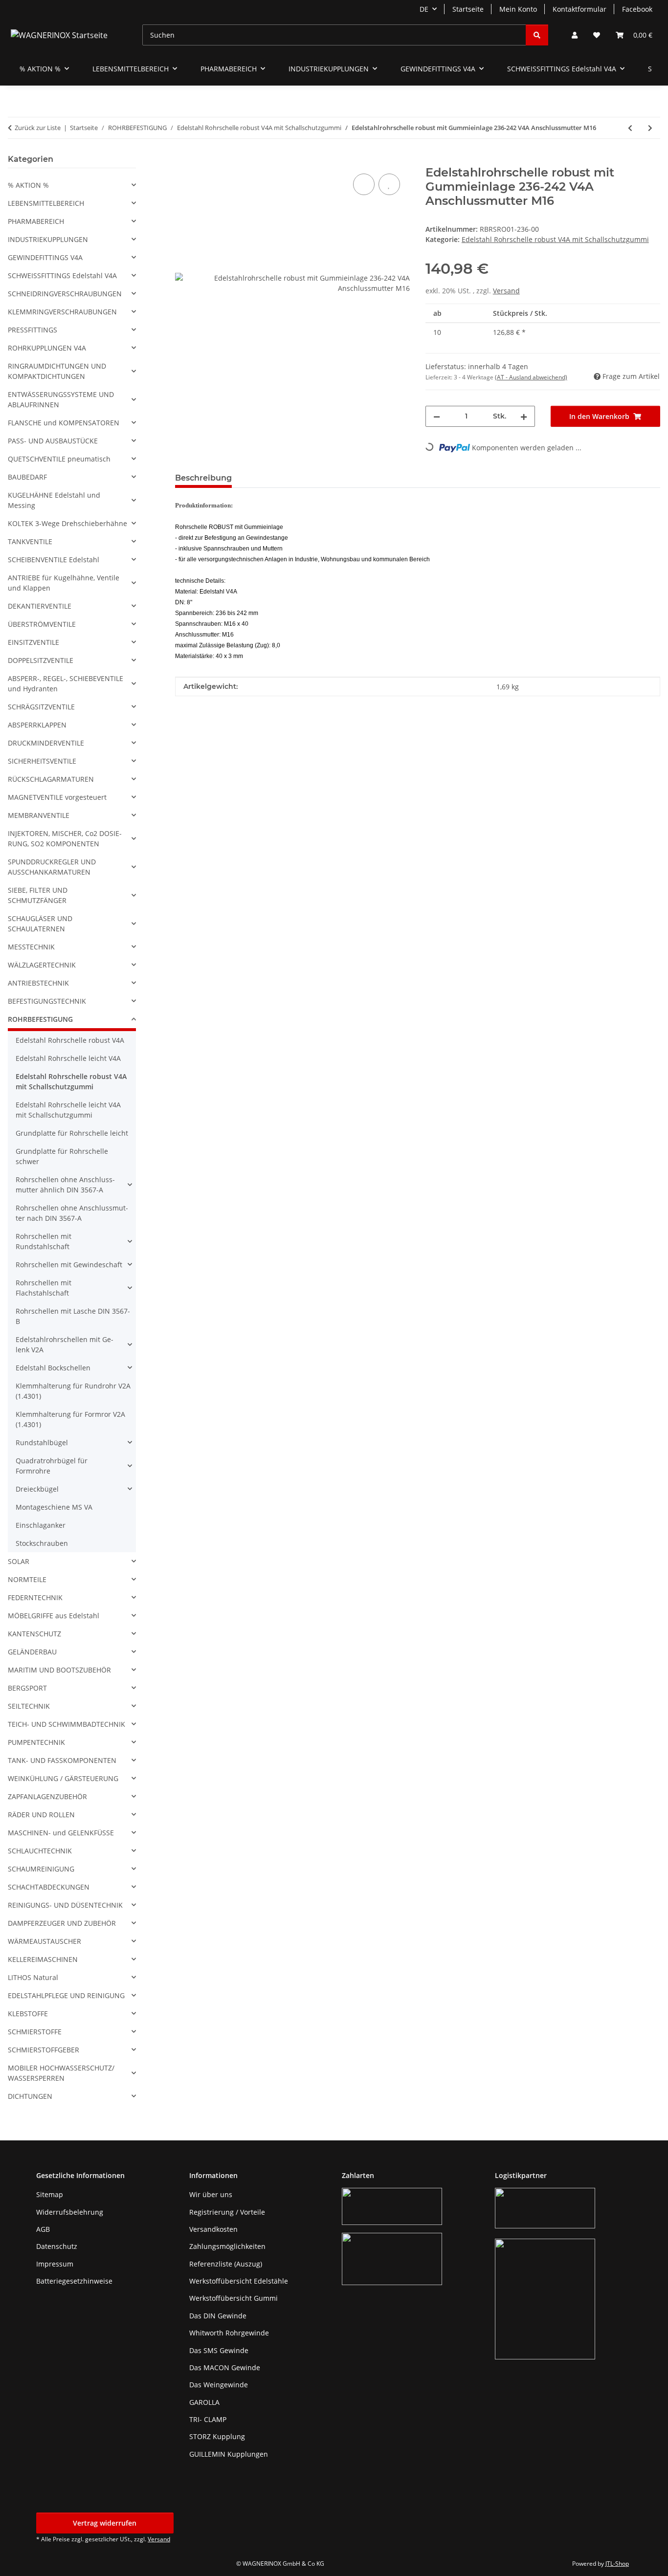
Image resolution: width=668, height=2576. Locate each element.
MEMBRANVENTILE (39, 815)
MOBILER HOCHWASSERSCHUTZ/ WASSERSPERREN (61, 2073)
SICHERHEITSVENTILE (42, 761)
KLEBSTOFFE (28, 2014)
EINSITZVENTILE (33, 642)
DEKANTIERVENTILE (40, 606)
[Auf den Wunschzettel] (389, 184)
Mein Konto (518, 9)
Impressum (55, 2264)
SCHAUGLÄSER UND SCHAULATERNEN (40, 924)
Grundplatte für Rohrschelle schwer (62, 1156)
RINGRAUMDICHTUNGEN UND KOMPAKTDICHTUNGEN (57, 371)
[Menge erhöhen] (524, 416)
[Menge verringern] (437, 416)
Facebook (637, 9)
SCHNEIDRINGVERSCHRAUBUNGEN (65, 294)
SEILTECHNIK (29, 1706)
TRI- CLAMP (208, 2419)
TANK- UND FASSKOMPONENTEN (62, 1760)
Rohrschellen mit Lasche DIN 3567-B (73, 1316)
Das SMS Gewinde (219, 2350)
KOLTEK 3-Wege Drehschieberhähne (67, 523)
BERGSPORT (27, 1688)
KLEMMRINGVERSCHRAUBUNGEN (62, 312)
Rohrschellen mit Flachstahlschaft (44, 1288)
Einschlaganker (41, 1525)
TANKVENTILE (30, 541)
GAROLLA (204, 2402)
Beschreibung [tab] (203, 478)
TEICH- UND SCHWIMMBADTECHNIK (67, 1724)
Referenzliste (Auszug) (226, 2264)
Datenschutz (57, 2246)
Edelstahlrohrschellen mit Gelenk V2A (65, 1344)
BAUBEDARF (27, 477)
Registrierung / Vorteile (227, 2212)
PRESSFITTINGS (33, 330)
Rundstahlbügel (42, 1442)
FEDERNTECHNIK (35, 1597)
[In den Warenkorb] (183, 160)
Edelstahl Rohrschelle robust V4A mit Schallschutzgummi (555, 239)
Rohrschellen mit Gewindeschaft (69, 1265)
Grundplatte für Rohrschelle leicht (72, 1133)
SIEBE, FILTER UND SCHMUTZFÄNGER (38, 895)
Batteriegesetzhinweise (74, 2281)
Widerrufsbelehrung (70, 2212)
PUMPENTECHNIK (36, 1742)
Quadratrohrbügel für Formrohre (52, 1466)
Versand (506, 291)
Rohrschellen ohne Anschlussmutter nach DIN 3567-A (72, 1213)
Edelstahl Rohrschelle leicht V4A (68, 1058)
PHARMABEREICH (36, 221)
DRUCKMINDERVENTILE (46, 743)
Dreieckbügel (37, 1489)
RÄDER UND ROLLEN (41, 1815)
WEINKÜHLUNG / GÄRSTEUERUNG (63, 1778)
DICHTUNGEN (30, 2096)
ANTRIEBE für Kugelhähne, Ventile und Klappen (64, 583)
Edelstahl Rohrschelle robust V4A (70, 1040)
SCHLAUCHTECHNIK (40, 1851)
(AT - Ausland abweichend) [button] (531, 377)
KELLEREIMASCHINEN (43, 1959)
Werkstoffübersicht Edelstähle (239, 2281)
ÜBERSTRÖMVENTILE (42, 624)
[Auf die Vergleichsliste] (364, 184)
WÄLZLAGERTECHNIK (42, 965)
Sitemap (50, 2194)
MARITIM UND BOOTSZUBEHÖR (59, 1670)
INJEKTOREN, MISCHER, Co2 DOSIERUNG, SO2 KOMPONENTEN (65, 838)
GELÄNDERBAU (32, 1652)
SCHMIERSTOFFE (35, 2032)
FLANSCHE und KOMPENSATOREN (64, 423)
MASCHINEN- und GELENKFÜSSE (61, 1833)
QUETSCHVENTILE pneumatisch (59, 459)
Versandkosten (213, 2229)
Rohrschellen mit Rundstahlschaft (44, 1241)
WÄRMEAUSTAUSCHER (45, 1941)
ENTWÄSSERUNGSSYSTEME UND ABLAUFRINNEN (61, 399)
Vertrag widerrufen (105, 2523)
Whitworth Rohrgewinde (229, 2333)
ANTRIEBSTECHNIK (38, 983)
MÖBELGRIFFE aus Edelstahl (54, 1616)
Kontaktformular (579, 9)
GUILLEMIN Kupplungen (229, 2454)
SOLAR (19, 1561)
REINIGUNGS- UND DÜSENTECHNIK (65, 1905)
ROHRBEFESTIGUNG (40, 1019)
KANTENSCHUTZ (34, 1634)
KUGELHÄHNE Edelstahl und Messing (54, 500)
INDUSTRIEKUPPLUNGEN (48, 239)
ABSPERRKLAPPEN (37, 725)
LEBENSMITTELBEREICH (46, 203)
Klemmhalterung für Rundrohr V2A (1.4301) (73, 1391)
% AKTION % (28, 185)
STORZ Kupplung (217, 2436)
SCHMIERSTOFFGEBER (44, 2050)
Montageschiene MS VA (54, 1507)
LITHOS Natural (33, 1977)
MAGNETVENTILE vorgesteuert (57, 797)
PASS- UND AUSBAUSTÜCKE (53, 441)
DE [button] (424, 9)
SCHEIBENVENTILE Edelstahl (54, 560)
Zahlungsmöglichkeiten (227, 2246)
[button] (575, 35)
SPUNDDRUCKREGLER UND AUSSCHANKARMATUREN (52, 867)
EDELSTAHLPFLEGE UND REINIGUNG (66, 1995)
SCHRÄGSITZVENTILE (41, 707)
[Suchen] (537, 35)
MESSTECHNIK (31, 947)
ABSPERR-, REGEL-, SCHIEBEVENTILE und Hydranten (66, 683)
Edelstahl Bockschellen (53, 1368)
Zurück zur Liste (38, 128)
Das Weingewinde (219, 2385)
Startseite (468, 9)
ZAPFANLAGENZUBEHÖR (47, 1796)
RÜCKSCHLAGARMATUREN (51, 779)
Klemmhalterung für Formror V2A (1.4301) (70, 1419)
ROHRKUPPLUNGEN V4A (47, 348)
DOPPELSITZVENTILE (41, 660)
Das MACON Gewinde (225, 2367)
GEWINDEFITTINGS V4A (45, 257)
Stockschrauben (42, 1543)
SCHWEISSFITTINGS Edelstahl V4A (62, 275)
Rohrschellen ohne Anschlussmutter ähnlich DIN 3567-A (65, 1185)
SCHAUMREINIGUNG (41, 1869)
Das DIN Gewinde (218, 2316)
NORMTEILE (27, 1579)
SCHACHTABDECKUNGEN (49, 1887)
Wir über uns (211, 2194)
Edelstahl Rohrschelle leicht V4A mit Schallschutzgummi (68, 1110)
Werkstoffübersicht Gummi (234, 2298)
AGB (43, 2229)
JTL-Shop (617, 2564)
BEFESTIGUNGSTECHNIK (47, 1001)
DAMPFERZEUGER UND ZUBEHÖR (62, 1923)
